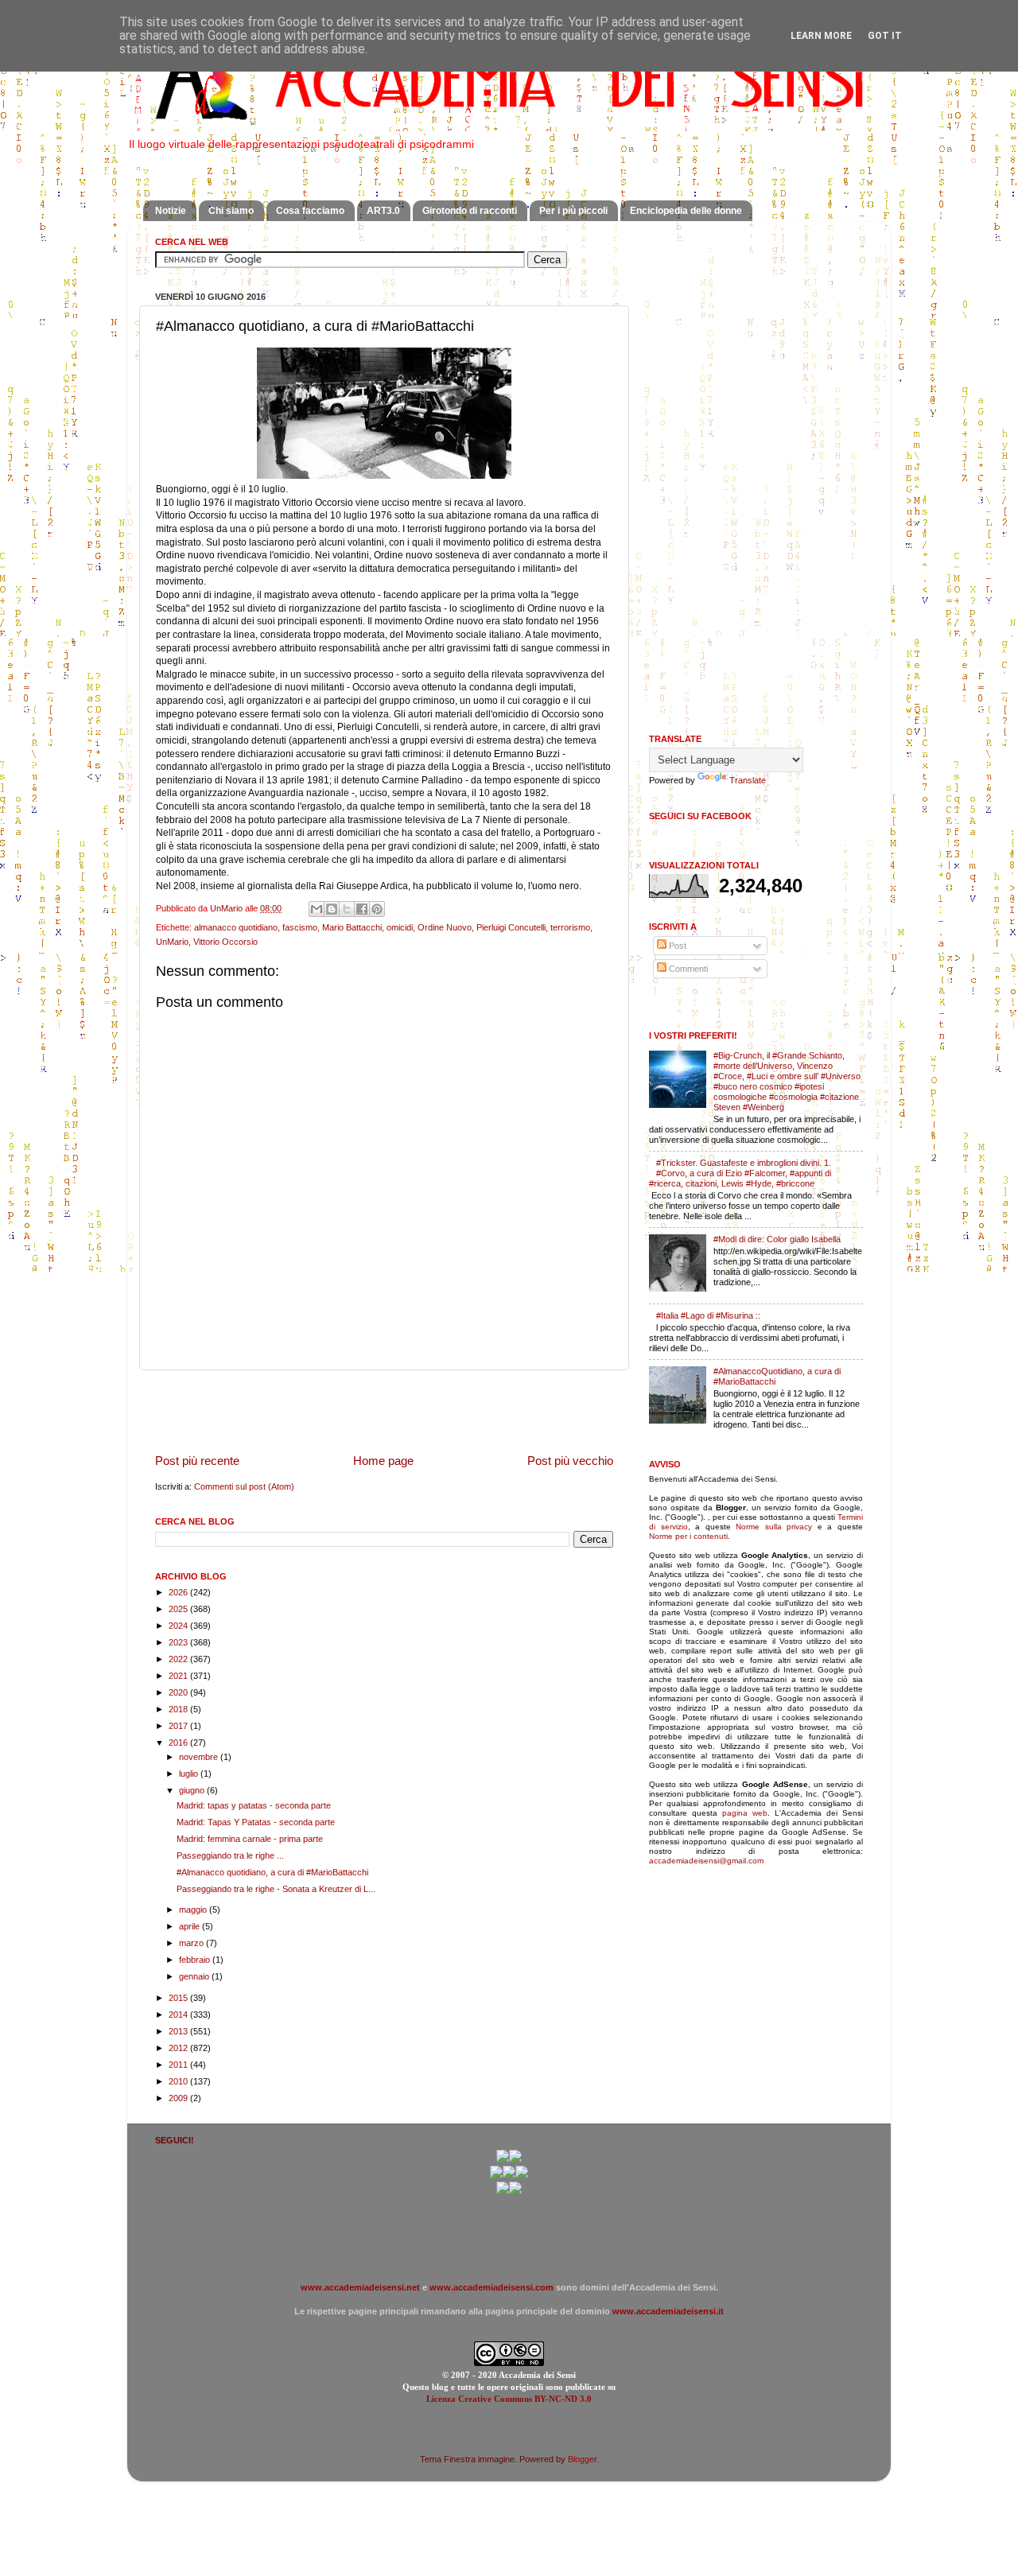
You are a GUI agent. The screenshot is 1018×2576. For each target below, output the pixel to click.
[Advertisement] (384, 1411)
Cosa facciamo (310, 211)
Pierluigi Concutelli (511, 927)
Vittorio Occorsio (225, 942)
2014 (179, 2015)
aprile (190, 1926)
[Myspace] (522, 2175)
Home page (383, 1461)
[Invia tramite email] (317, 909)
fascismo (300, 927)
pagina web (745, 1813)
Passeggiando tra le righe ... (230, 1855)
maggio (194, 1910)
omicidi (400, 927)
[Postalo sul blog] (332, 909)
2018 (179, 1709)
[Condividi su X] (347, 909)
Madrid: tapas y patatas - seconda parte (254, 1805)
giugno (193, 1790)
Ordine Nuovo (445, 927)
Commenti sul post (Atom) (244, 1486)
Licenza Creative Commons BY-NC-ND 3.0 (509, 2399)
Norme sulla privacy (774, 1527)
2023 (179, 1642)
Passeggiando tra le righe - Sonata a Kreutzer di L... (276, 1889)
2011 (179, 2065)
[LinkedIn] (515, 2191)
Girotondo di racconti (470, 211)
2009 (179, 2098)
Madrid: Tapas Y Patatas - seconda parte (256, 1822)
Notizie (171, 211)
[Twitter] (496, 2175)
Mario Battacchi (352, 927)
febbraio (196, 1960)
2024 (179, 1626)
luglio (190, 1774)
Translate (748, 780)
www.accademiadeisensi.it (668, 2311)
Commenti (687, 969)
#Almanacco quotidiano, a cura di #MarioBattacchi (272, 1872)
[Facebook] (515, 2159)
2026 (179, 1592)
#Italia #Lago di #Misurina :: (708, 1315)
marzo (192, 1943)
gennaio (195, 1976)
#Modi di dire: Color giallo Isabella (777, 1239)
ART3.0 (383, 211)
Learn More (821, 36)
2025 (179, 1609)
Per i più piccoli (573, 211)
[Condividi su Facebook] (362, 909)
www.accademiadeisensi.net (360, 2287)
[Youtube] (509, 2175)
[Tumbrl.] (503, 2191)
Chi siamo (231, 211)
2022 (179, 1659)
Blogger (582, 2459)
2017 (179, 1726)
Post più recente (197, 1461)
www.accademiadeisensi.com (492, 2287)
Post (676, 946)
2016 (179, 1743)
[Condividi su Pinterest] (377, 909)
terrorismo (570, 927)
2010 (179, 2081)
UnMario (172, 942)
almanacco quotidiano (236, 927)
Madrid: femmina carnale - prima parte (250, 1839)
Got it (885, 36)
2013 (179, 2031)
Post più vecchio (570, 1461)
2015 (179, 1998)
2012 (179, 2048)
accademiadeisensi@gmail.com (706, 1861)
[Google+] (503, 2159)
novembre (200, 1757)
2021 (179, 1676)
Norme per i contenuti (688, 1536)
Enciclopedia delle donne (686, 211)
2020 (179, 1692)
